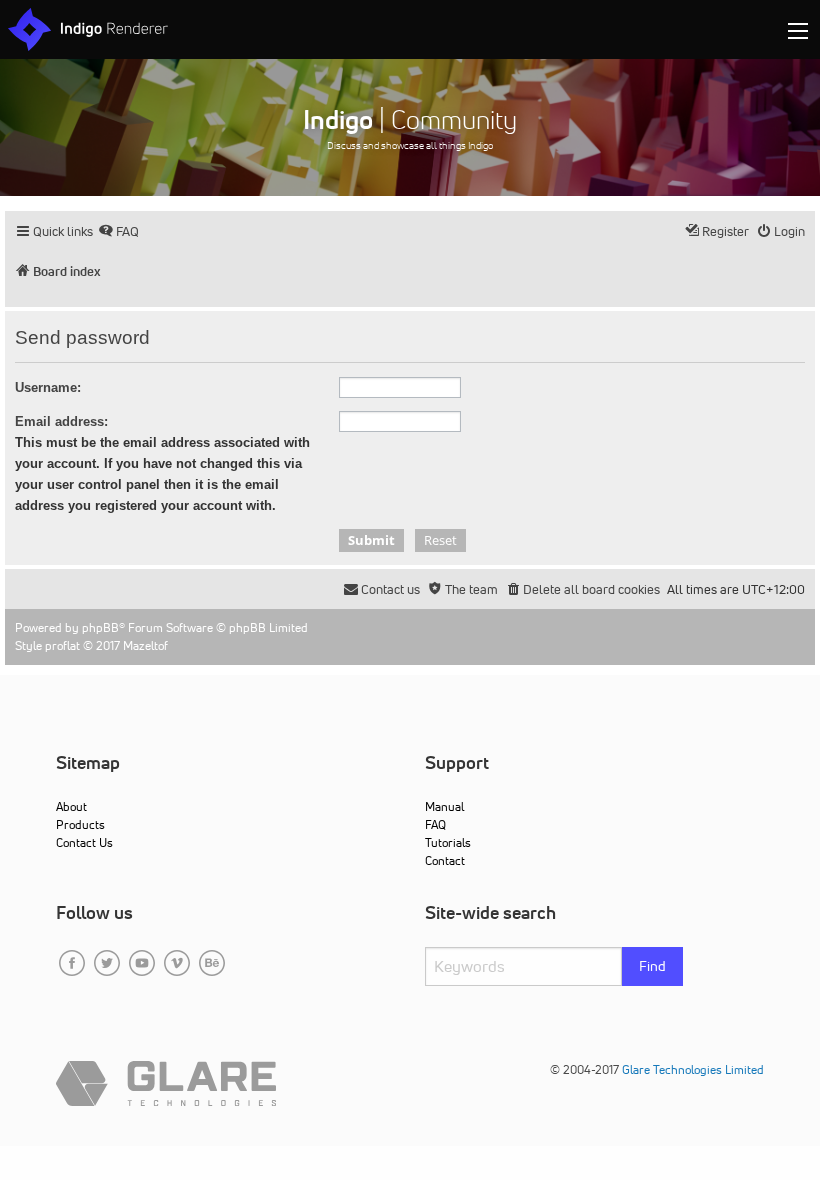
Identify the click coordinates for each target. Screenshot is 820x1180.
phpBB (100, 627)
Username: (48, 387)
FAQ (435, 824)
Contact (445, 860)
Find (652, 966)
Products (80, 824)
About (71, 806)
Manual (444, 806)
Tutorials (448, 842)
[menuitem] (118, 231)
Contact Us (84, 842)
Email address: (61, 421)
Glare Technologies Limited (693, 1069)
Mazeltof (145, 645)
